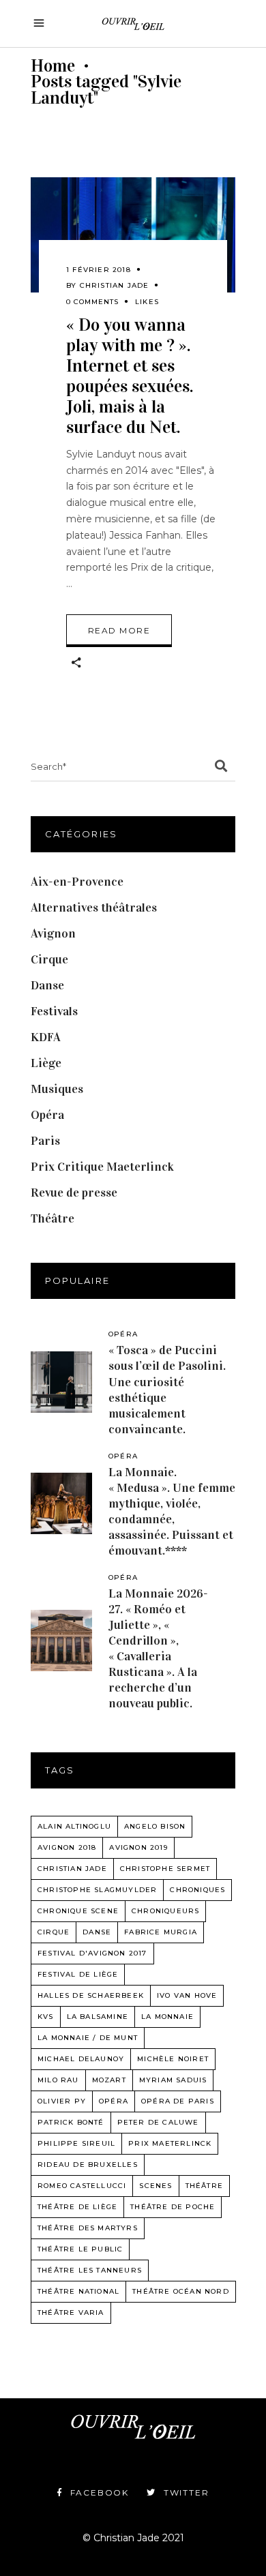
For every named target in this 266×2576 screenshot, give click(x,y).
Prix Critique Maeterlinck (102, 1167)
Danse (47, 985)
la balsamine (98, 2017)
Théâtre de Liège (77, 2207)
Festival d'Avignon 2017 (92, 1953)
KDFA (46, 1037)
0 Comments (92, 302)
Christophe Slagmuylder (97, 1890)
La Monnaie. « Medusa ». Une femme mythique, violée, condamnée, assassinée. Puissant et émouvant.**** (172, 1511)
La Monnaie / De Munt (88, 2038)
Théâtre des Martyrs (88, 2228)
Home (53, 66)
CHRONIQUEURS (165, 1911)
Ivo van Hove (187, 1995)
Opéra (47, 1115)
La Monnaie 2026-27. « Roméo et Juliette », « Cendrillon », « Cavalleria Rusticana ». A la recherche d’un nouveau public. (158, 1648)
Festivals (54, 1011)
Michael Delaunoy (81, 2059)
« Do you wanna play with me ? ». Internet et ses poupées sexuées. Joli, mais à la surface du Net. (130, 376)
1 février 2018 (99, 270)
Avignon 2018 (67, 1847)
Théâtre (53, 1218)
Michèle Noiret (173, 2059)
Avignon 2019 (138, 1847)
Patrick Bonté (71, 2122)
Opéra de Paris (178, 2101)
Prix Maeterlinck (170, 2143)
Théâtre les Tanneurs (90, 2270)
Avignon (53, 933)
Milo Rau (58, 2080)
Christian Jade (115, 285)
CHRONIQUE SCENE (78, 1911)
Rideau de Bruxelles (88, 2165)
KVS (46, 2017)
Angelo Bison (155, 1826)
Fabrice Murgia (161, 1932)
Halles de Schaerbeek (91, 1995)
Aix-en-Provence (77, 882)
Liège (46, 1063)
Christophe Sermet (165, 1869)
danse (97, 1932)
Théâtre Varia (71, 2312)
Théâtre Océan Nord (181, 2291)
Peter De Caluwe (158, 2122)
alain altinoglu (74, 1826)
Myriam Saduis (173, 2080)
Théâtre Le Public (80, 2249)
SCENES (156, 2186)
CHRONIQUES (197, 1890)
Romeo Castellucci (82, 2186)
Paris (45, 1141)
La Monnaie (167, 2017)
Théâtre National (78, 2291)
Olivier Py (62, 2101)
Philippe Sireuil (76, 2143)
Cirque (49, 959)
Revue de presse (74, 1193)
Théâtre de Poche (173, 2207)
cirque (54, 1932)
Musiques (57, 1089)
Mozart (109, 2080)
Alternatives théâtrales (94, 908)
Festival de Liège (78, 1974)
